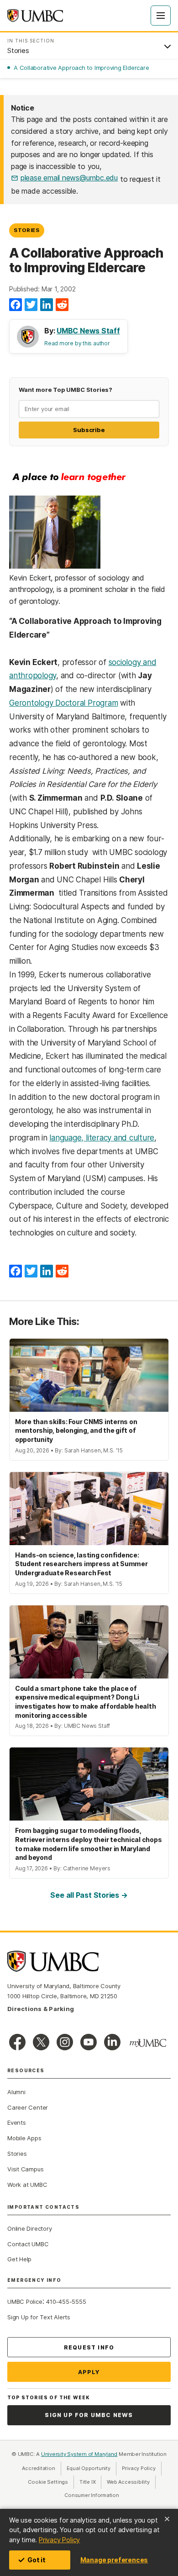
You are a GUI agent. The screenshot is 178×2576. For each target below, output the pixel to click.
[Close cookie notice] (167, 2519)
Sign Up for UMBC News (89, 2415)
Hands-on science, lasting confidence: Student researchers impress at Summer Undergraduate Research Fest (81, 1564)
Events (17, 2122)
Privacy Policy (59, 2540)
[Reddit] (62, 305)
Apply (89, 2372)
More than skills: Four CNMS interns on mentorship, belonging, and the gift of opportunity (76, 1431)
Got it (37, 2560)
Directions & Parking (41, 2009)
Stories (27, 230)
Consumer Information (92, 2495)
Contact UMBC (28, 2244)
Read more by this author (77, 343)
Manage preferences (114, 2560)
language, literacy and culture (102, 1138)
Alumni (16, 2092)
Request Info (89, 2347)
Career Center (28, 2107)
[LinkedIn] (47, 305)
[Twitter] (31, 305)
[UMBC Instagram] (65, 2042)
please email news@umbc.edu (69, 178)
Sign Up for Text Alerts (39, 2317)
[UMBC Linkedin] (112, 2042)
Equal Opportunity (92, 2468)
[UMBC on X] (41, 2042)
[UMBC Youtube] (89, 2042)
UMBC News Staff (88, 331)
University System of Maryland (79, 2454)
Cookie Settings (48, 2482)
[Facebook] (16, 305)
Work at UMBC (27, 2185)
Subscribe (89, 430)
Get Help (19, 2259)
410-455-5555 (66, 2302)
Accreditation (38, 2468)
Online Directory (29, 2228)
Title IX (90, 2482)
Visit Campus (25, 2169)
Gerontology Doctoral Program (63, 703)
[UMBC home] (35, 16)
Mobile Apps (24, 2138)
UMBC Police (25, 2302)
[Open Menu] (161, 16)
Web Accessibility (131, 2482)
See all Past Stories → (89, 1895)
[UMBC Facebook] (17, 2042)
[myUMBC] (148, 2043)
